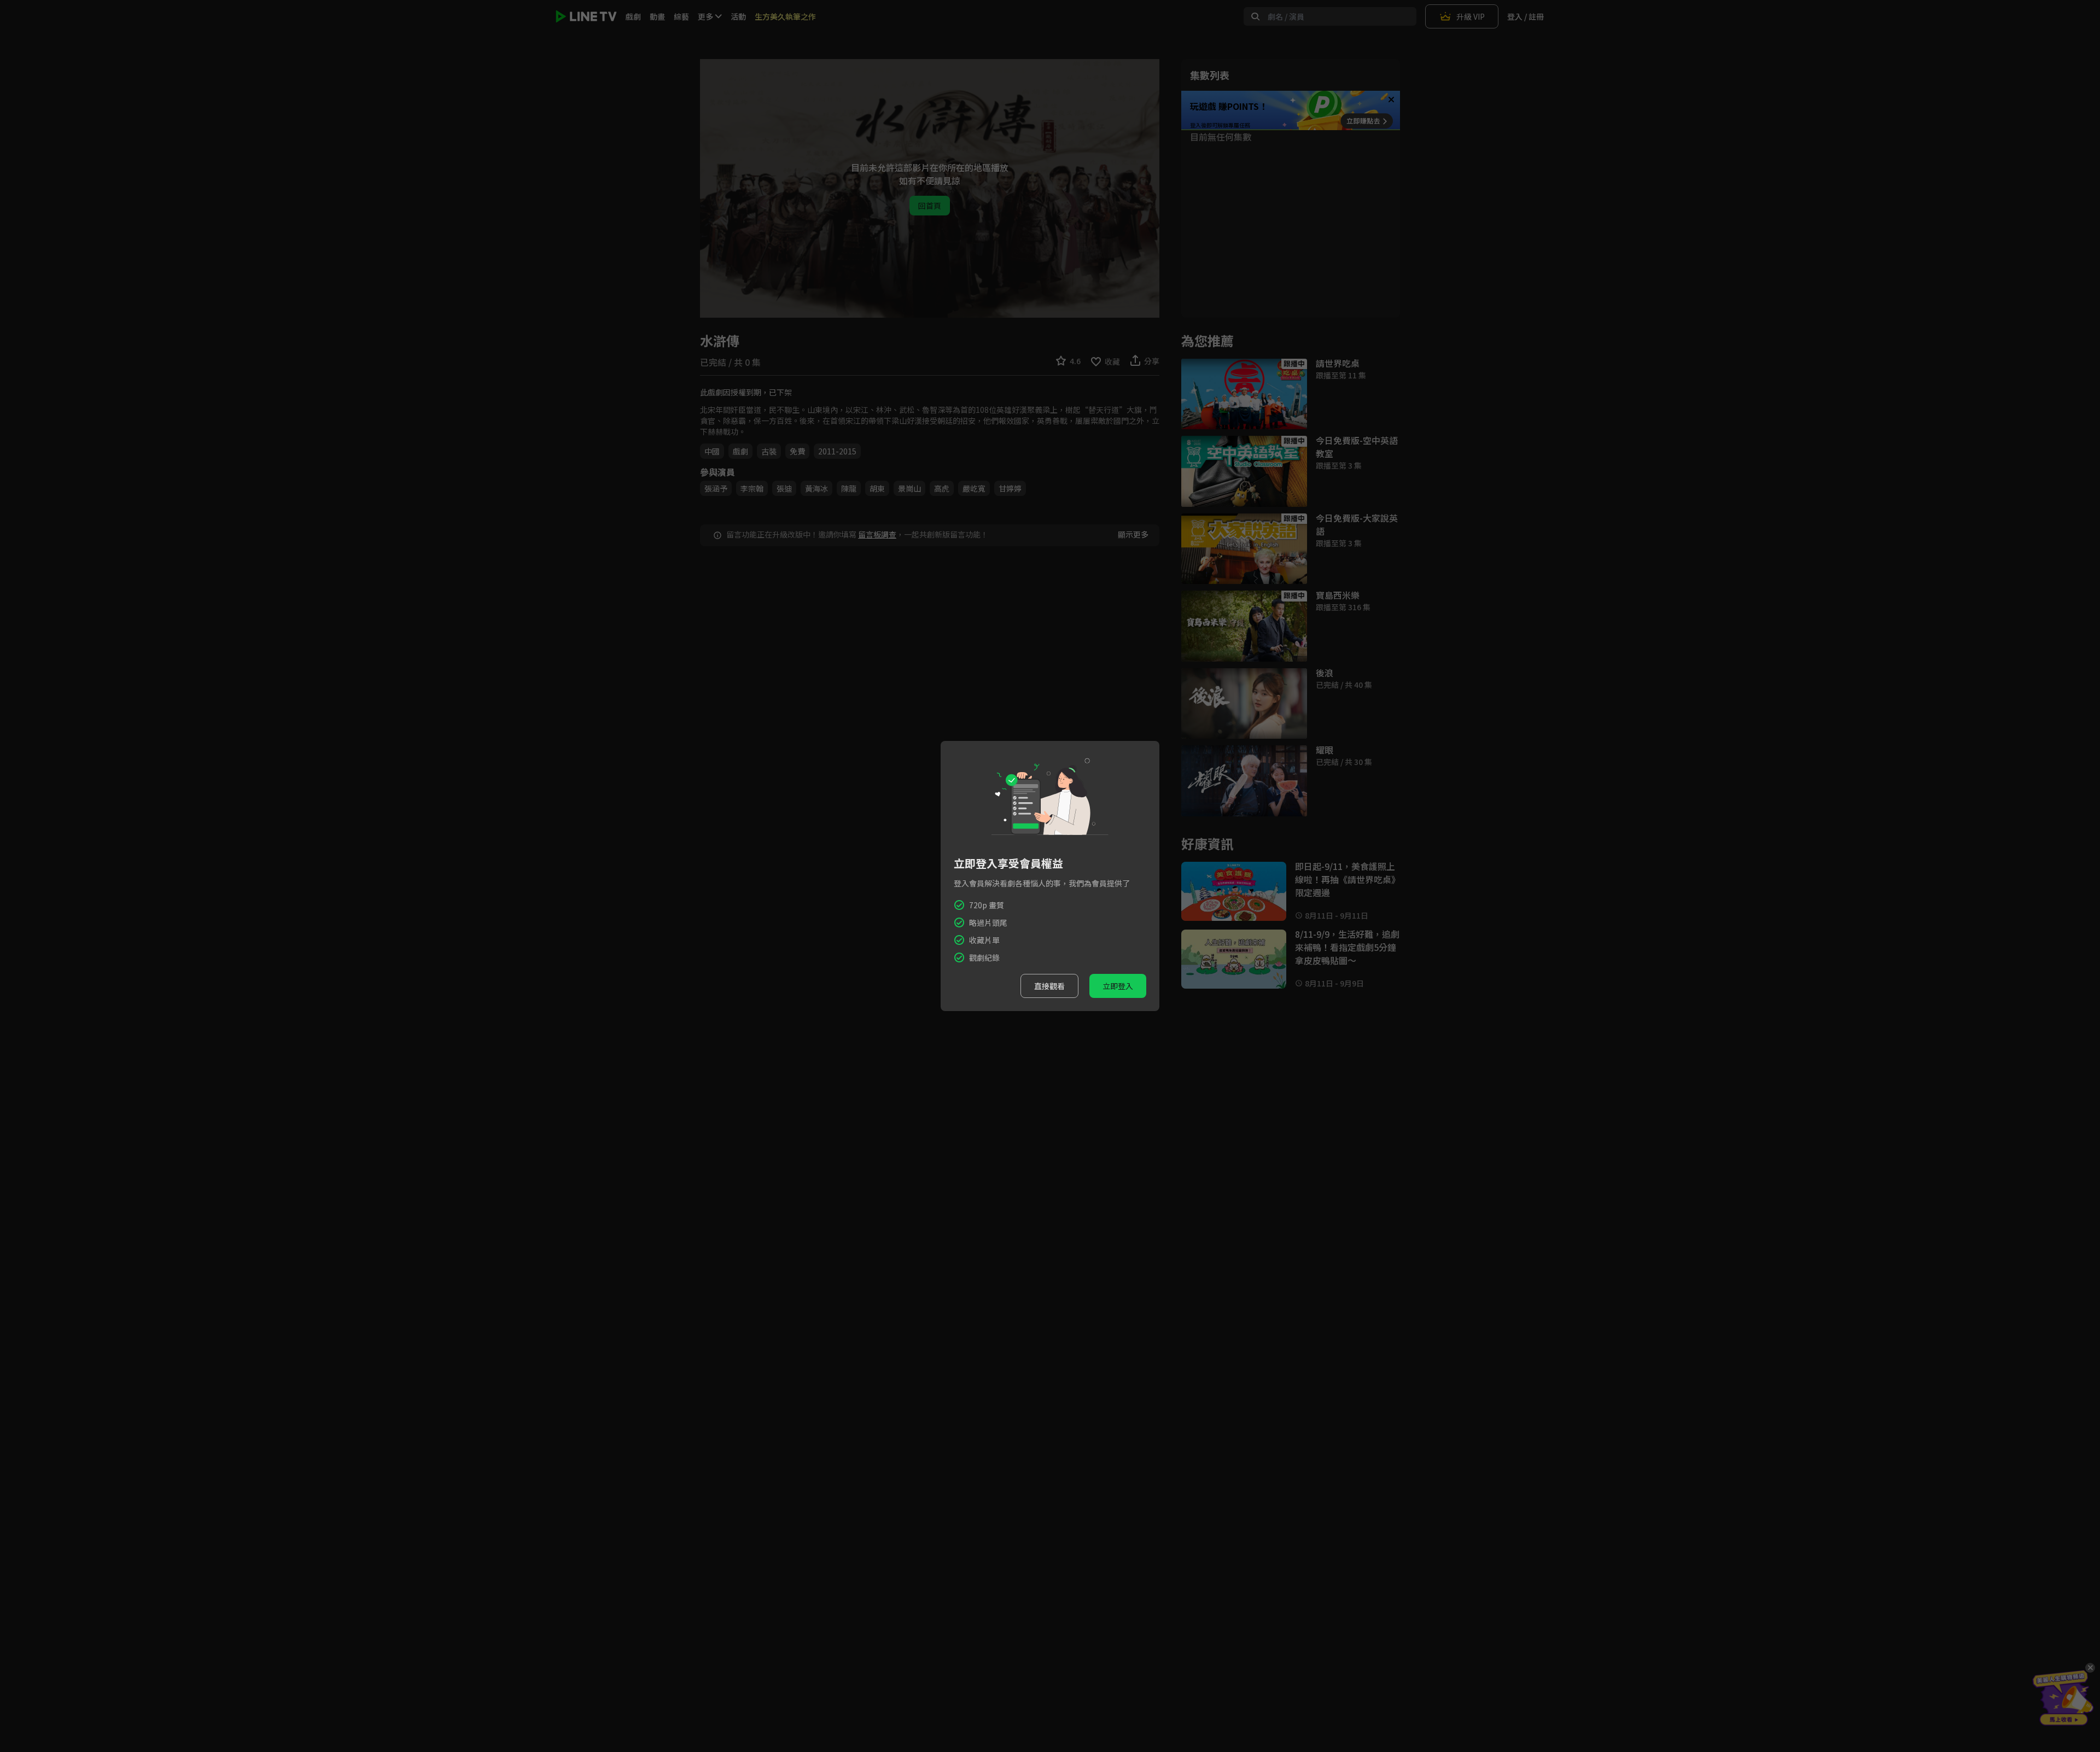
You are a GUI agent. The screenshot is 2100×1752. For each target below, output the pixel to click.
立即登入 (1118, 986)
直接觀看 (1049, 986)
